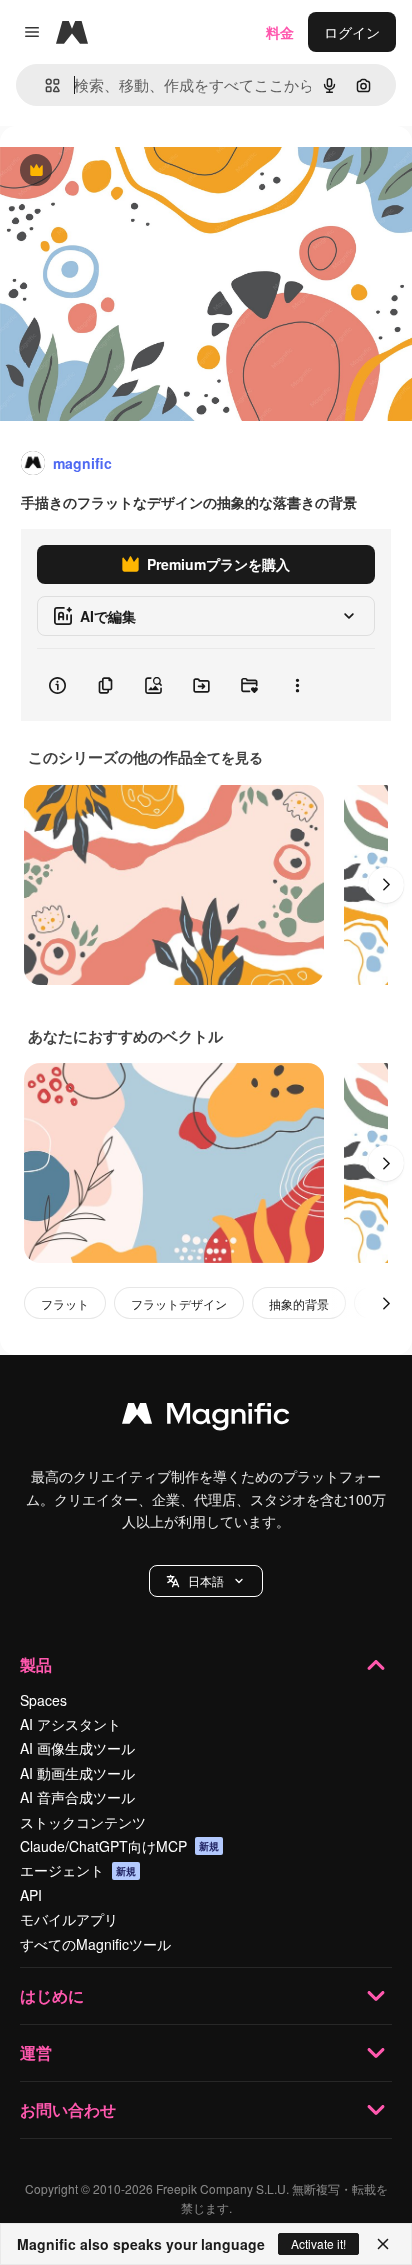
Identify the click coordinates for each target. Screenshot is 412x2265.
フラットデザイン (179, 1303)
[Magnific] (206, 1418)
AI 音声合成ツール (77, 1797)
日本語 (206, 1580)
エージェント (78, 1870)
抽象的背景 (299, 1303)
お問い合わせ (68, 2109)
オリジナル (137, 171)
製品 (36, 1664)
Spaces (43, 1700)
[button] (206, 1581)
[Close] (383, 2244)
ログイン (352, 32)
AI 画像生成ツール (77, 1748)
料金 (280, 32)
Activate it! (318, 2243)
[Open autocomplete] (44, 85)
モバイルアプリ (69, 1919)
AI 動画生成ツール (77, 1773)
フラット (65, 1303)
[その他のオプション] (297, 685)
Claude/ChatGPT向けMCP (119, 1846)
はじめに (52, 1995)
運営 (36, 2052)
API (31, 1895)
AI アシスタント (70, 1724)
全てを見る (228, 757)
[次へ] (386, 885)
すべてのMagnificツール (95, 1944)
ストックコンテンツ (83, 1822)
